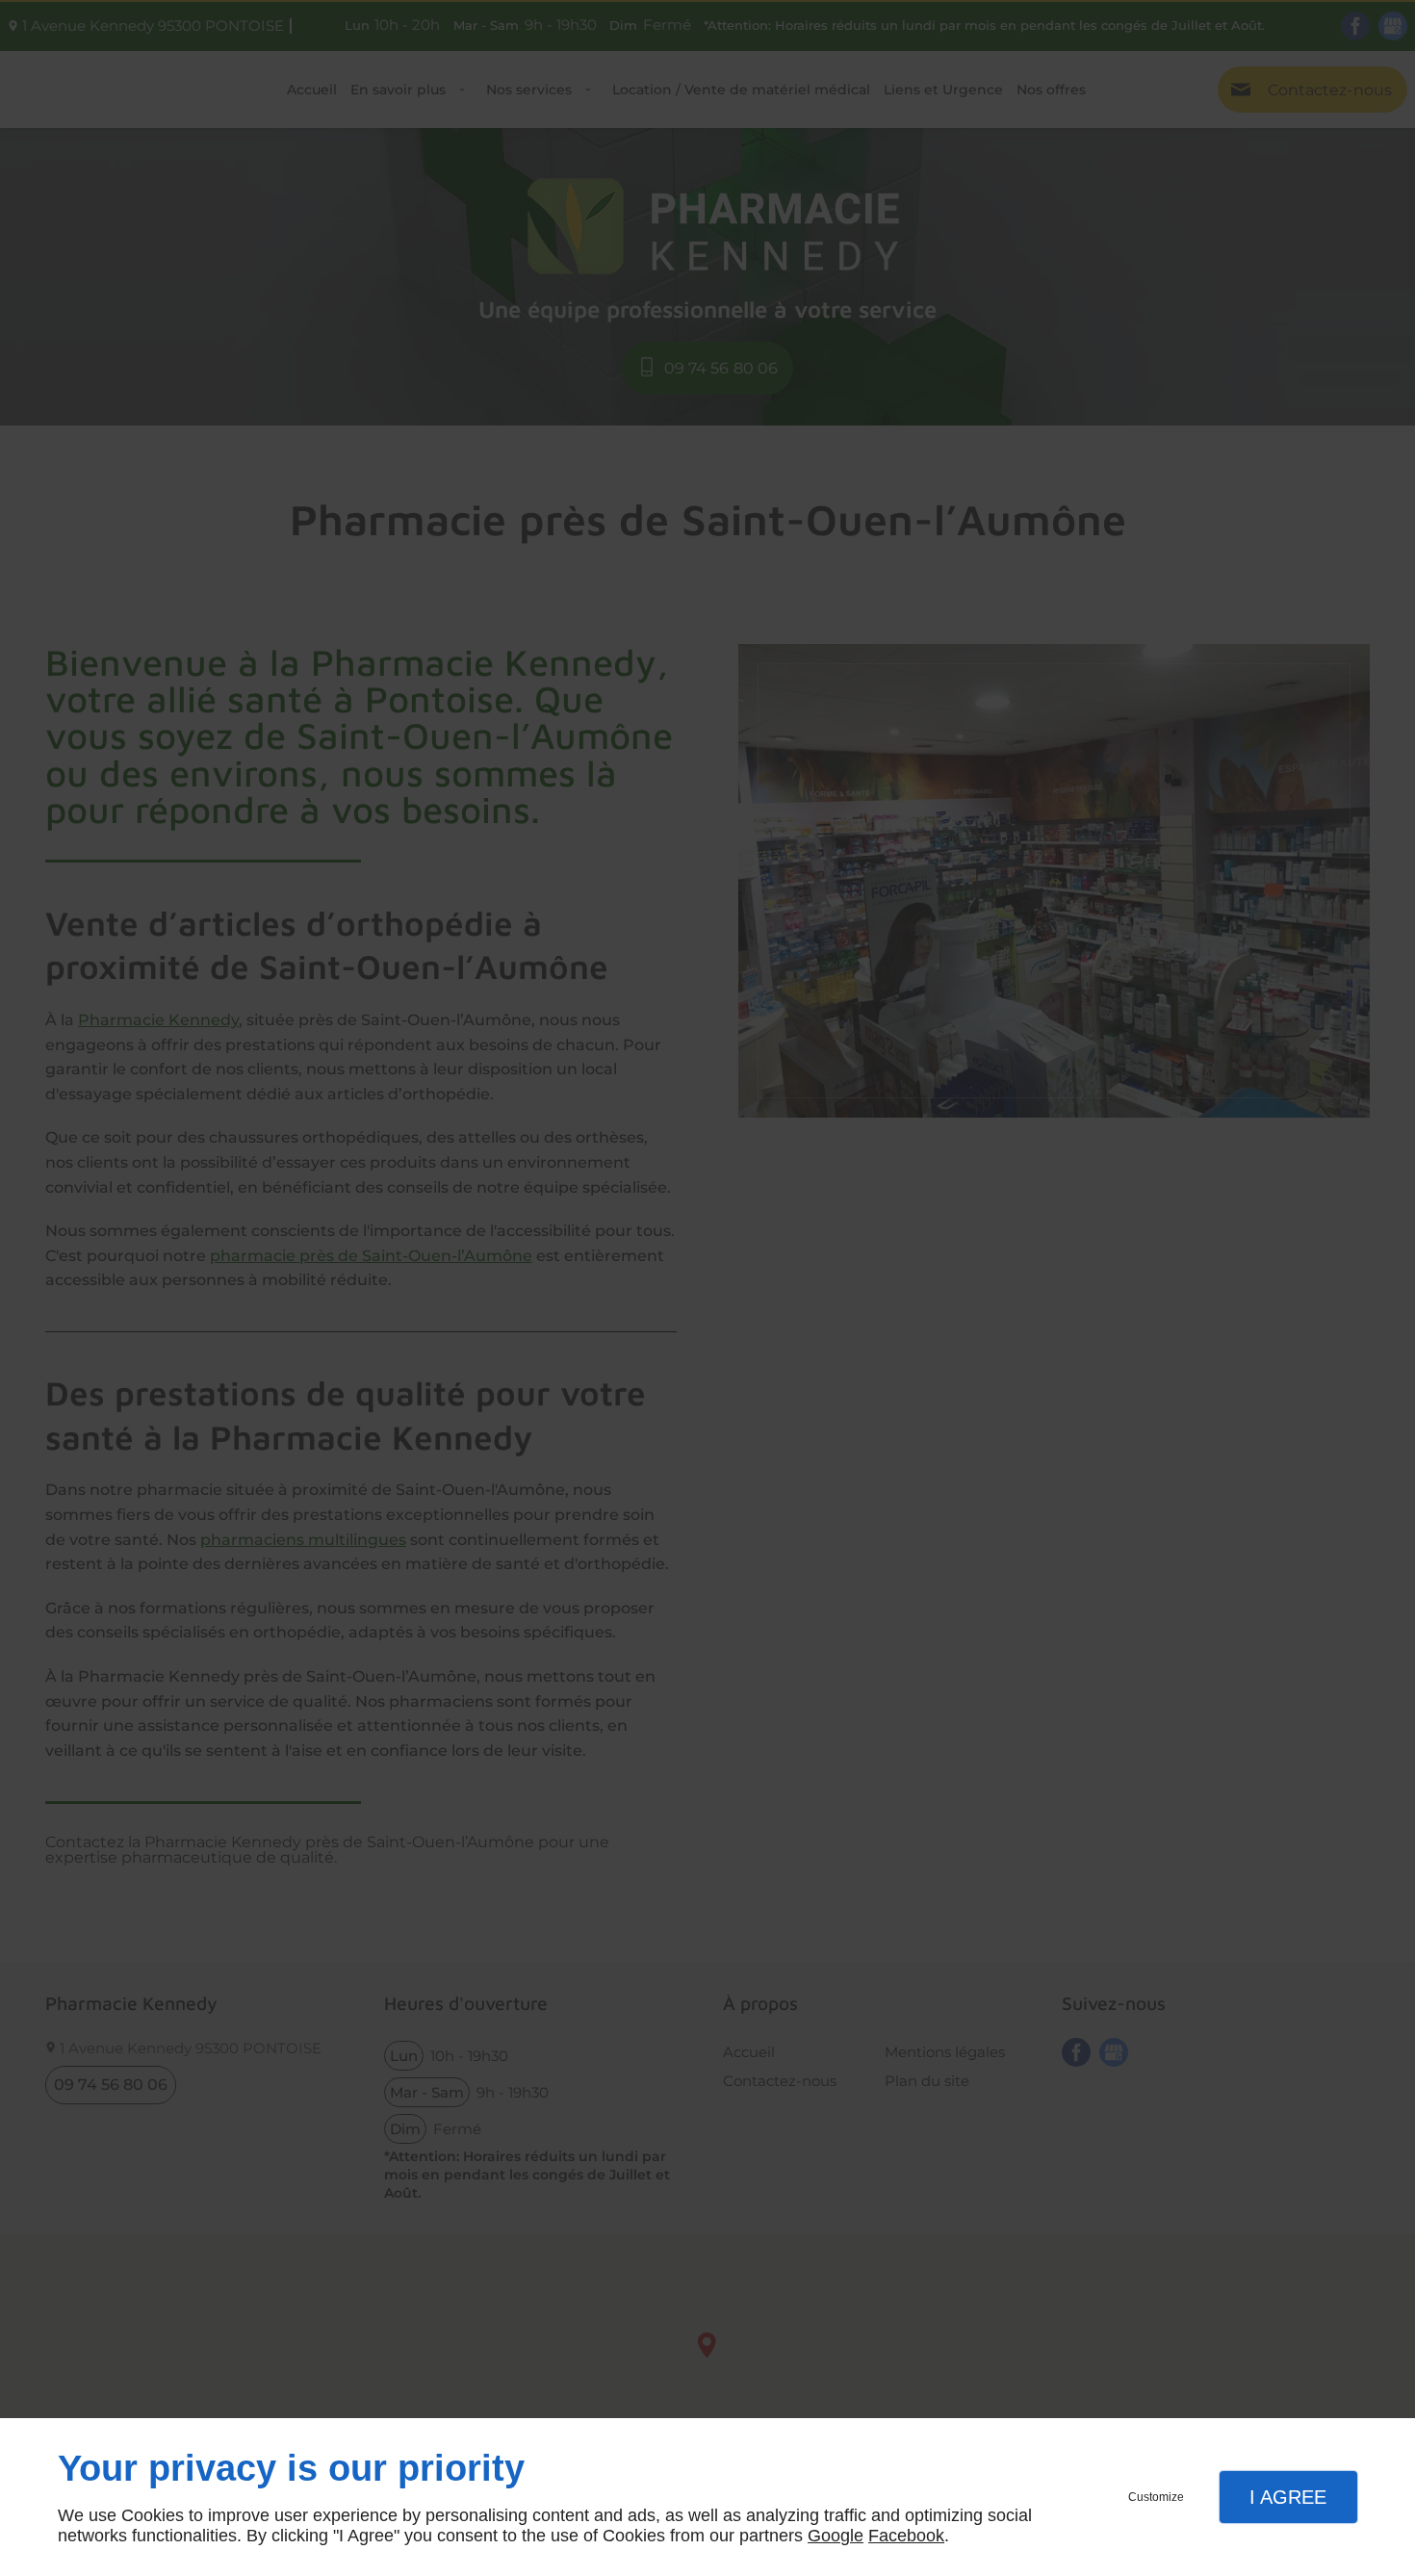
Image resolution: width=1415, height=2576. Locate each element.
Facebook (906, 2536)
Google (836, 2536)
